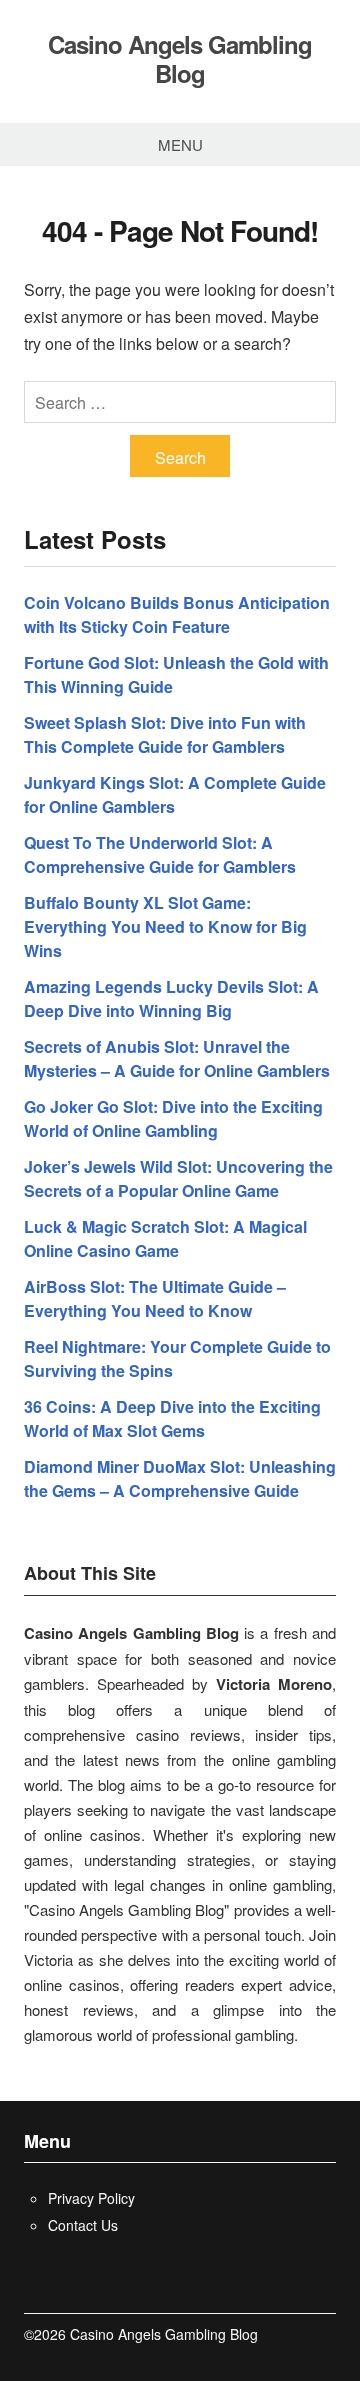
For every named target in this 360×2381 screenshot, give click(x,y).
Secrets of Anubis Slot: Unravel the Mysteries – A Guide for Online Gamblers (177, 1058)
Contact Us (83, 2225)
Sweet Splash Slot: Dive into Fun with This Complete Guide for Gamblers (165, 734)
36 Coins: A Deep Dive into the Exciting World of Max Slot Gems (172, 1418)
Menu (180, 144)
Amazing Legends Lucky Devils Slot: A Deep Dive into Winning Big (171, 998)
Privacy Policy (91, 2198)
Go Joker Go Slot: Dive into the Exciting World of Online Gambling (173, 1118)
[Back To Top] (330, 2334)
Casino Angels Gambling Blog (180, 59)
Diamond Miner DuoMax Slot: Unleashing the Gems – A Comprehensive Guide (180, 1478)
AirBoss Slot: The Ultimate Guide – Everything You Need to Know (155, 1298)
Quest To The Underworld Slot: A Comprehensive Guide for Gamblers (160, 854)
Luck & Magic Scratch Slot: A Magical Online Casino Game (165, 1238)
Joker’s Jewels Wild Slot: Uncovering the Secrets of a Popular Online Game (178, 1178)
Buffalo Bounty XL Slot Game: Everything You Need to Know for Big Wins (165, 926)
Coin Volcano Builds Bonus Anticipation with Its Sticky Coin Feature (177, 614)
